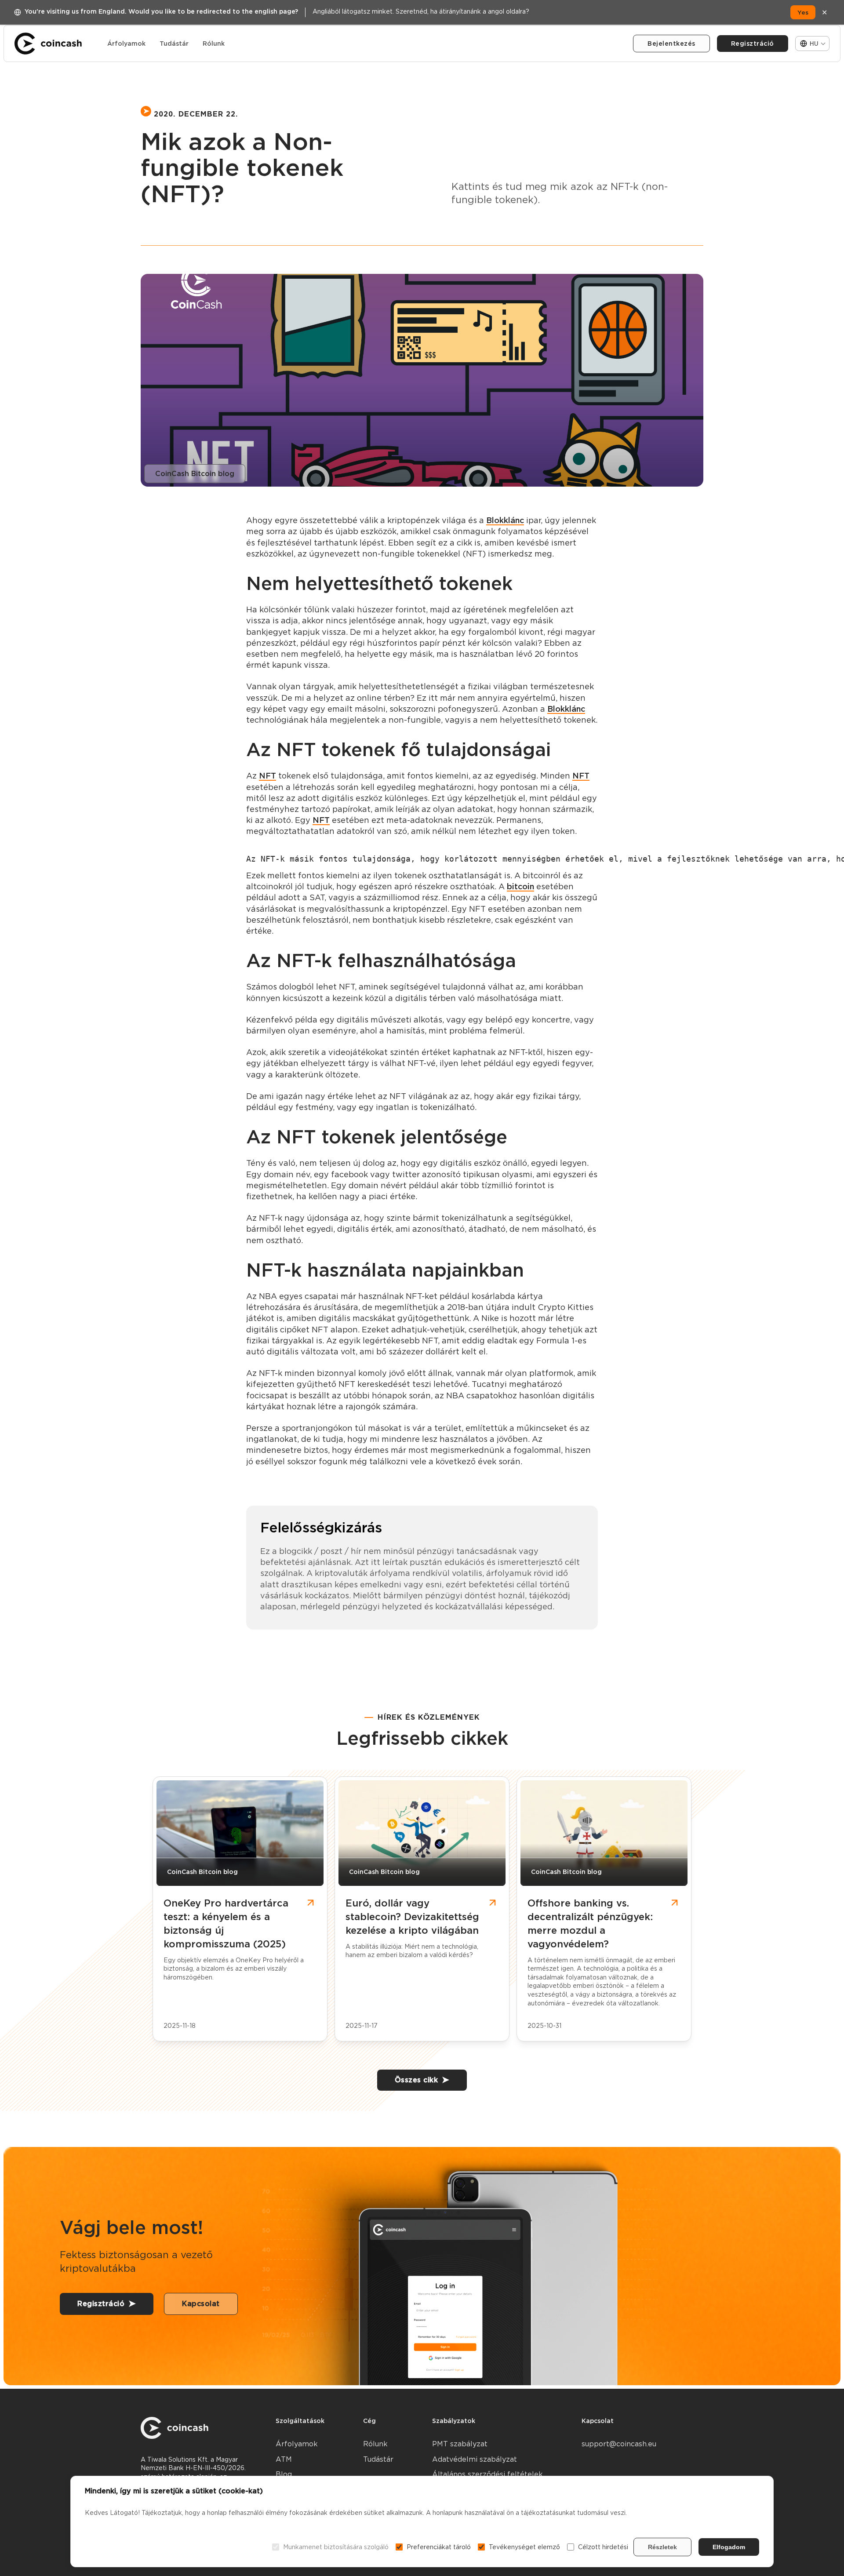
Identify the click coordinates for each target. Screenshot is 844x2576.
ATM (284, 2459)
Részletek (662, 2547)
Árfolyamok (126, 44)
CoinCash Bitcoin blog (195, 474)
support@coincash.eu (619, 2444)
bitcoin (520, 886)
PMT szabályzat (460, 2444)
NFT (267, 776)
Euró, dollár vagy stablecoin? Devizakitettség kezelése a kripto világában (412, 1917)
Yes (803, 12)
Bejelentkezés (671, 44)
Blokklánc (505, 520)
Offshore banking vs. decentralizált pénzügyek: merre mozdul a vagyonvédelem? (590, 1923)
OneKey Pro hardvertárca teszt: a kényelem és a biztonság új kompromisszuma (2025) (226, 1923)
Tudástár (174, 44)
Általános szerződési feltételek (487, 2474)
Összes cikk (417, 2080)
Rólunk (214, 44)
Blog (284, 2474)
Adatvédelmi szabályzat (475, 2459)
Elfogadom (729, 2547)
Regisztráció (753, 44)
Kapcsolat (201, 2304)
